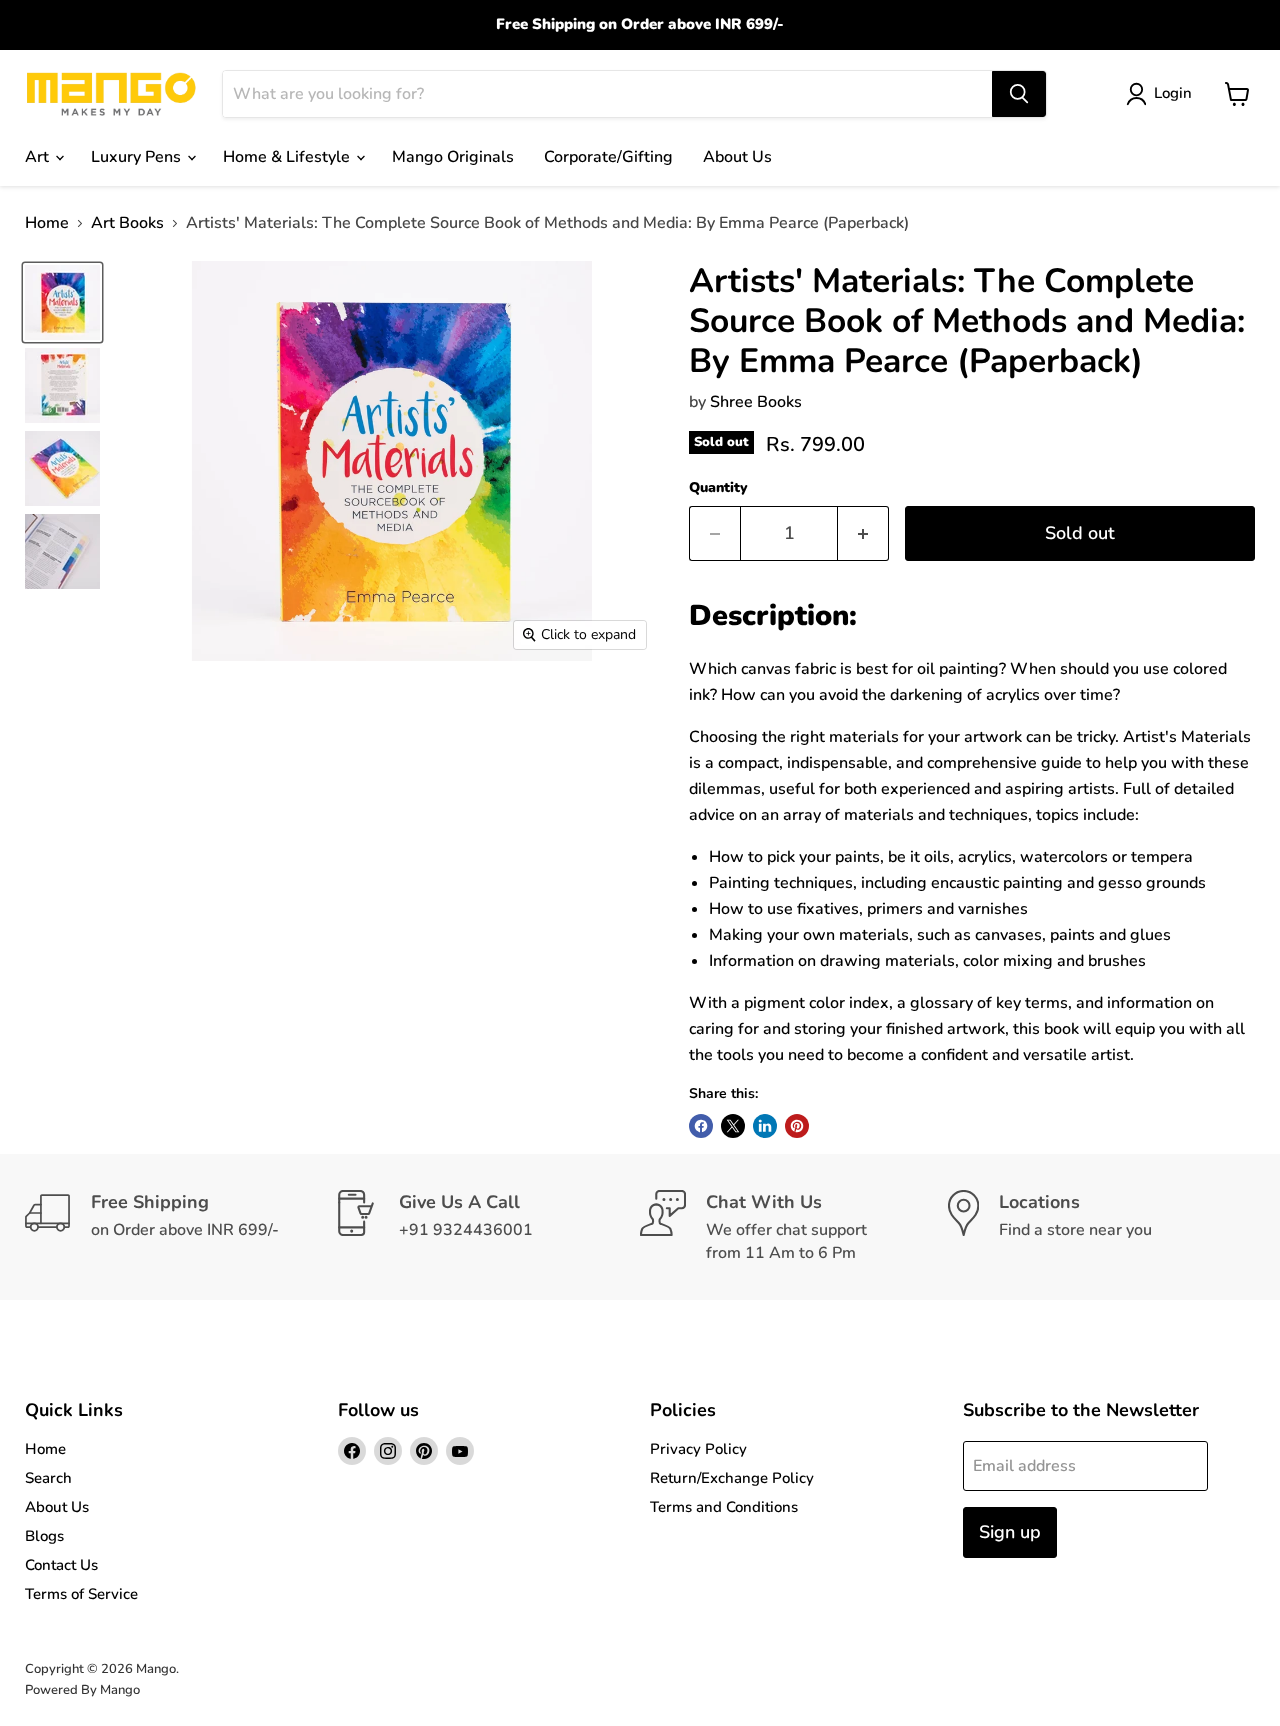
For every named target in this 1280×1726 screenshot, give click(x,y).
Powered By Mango (82, 1690)
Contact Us (61, 1565)
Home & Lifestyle (288, 157)
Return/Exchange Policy (732, 1478)
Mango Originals (453, 157)
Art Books (127, 223)
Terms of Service (81, 1594)
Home (47, 223)
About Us (737, 157)
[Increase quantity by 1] (863, 533)
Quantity (718, 488)
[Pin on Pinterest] (797, 1126)
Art (39, 157)
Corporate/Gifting (608, 157)
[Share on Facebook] (701, 1126)
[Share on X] (733, 1126)
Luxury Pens (138, 157)
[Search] (1019, 94)
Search (48, 1478)
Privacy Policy (698, 1449)
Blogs (44, 1536)
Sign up (1010, 1532)
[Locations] (1102, 1227)
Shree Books (756, 402)
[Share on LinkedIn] (765, 1126)
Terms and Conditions (724, 1507)
